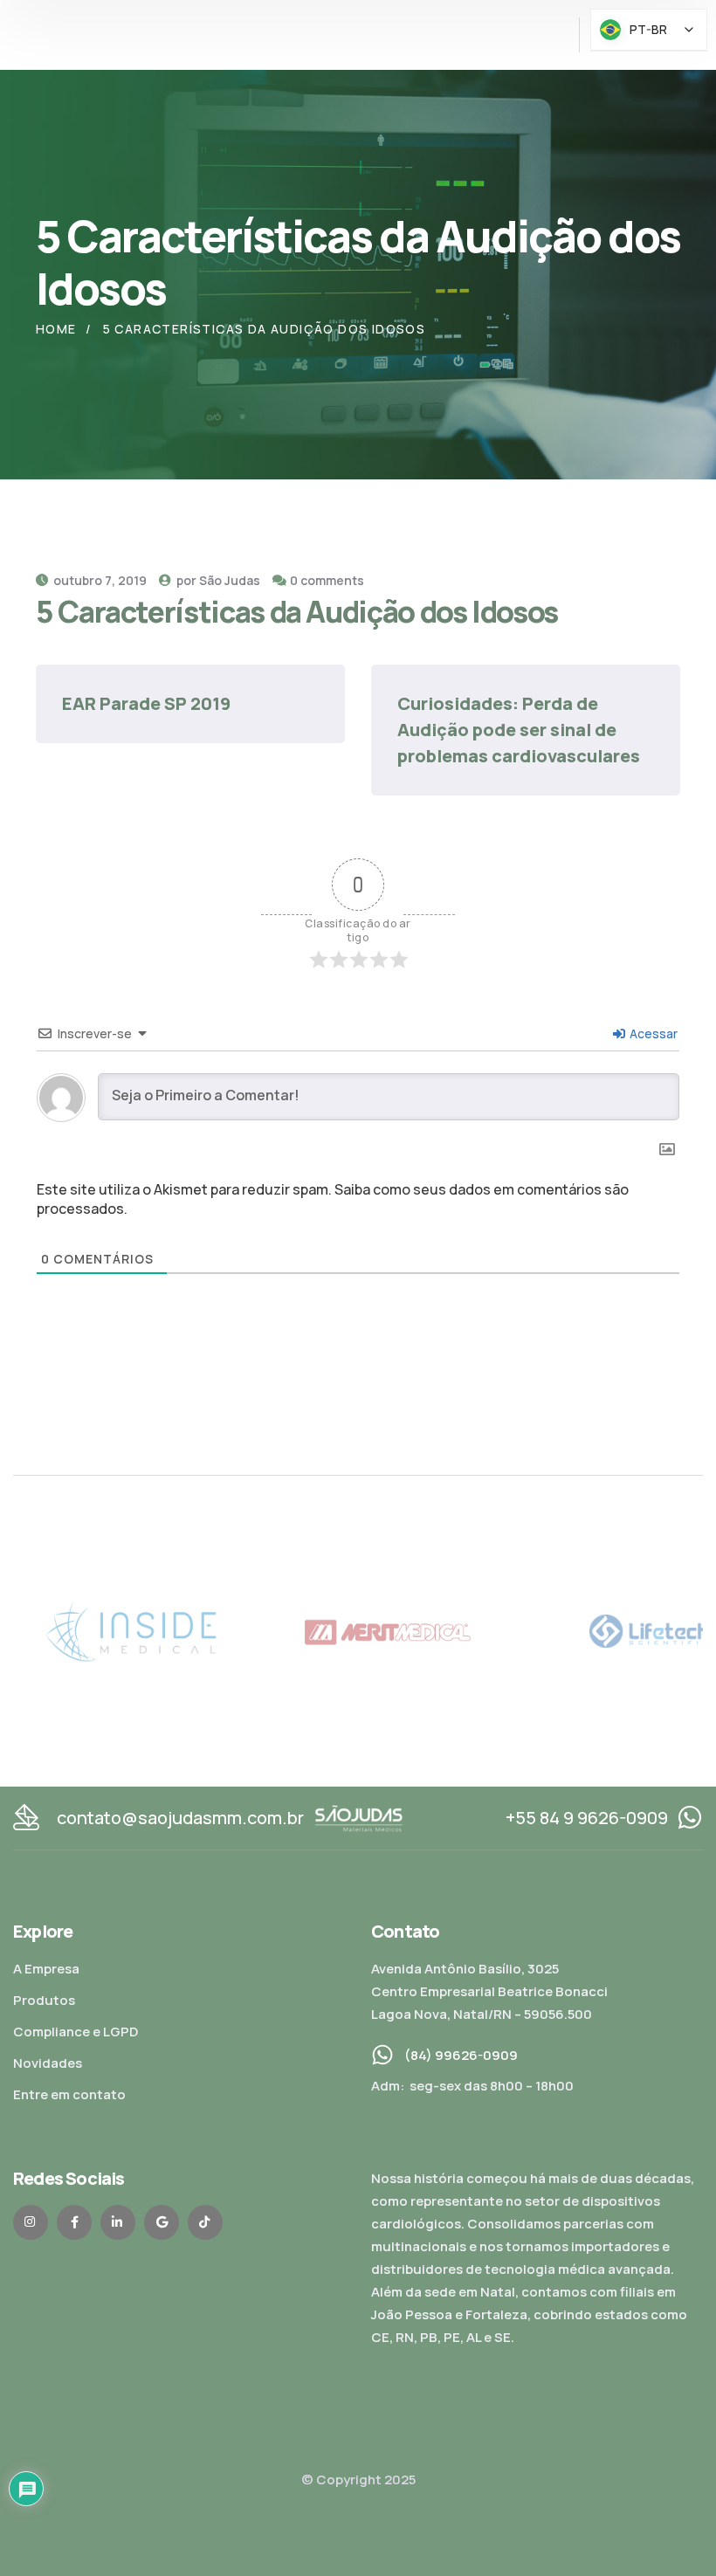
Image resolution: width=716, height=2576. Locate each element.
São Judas (230, 580)
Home (56, 329)
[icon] (31, 2222)
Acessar (652, 1033)
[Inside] (616, 1630)
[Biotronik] (358, 1630)
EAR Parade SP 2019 (146, 703)
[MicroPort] (98, 1630)
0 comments (327, 580)
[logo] (359, 1817)
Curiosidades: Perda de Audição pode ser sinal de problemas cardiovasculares (519, 730)
